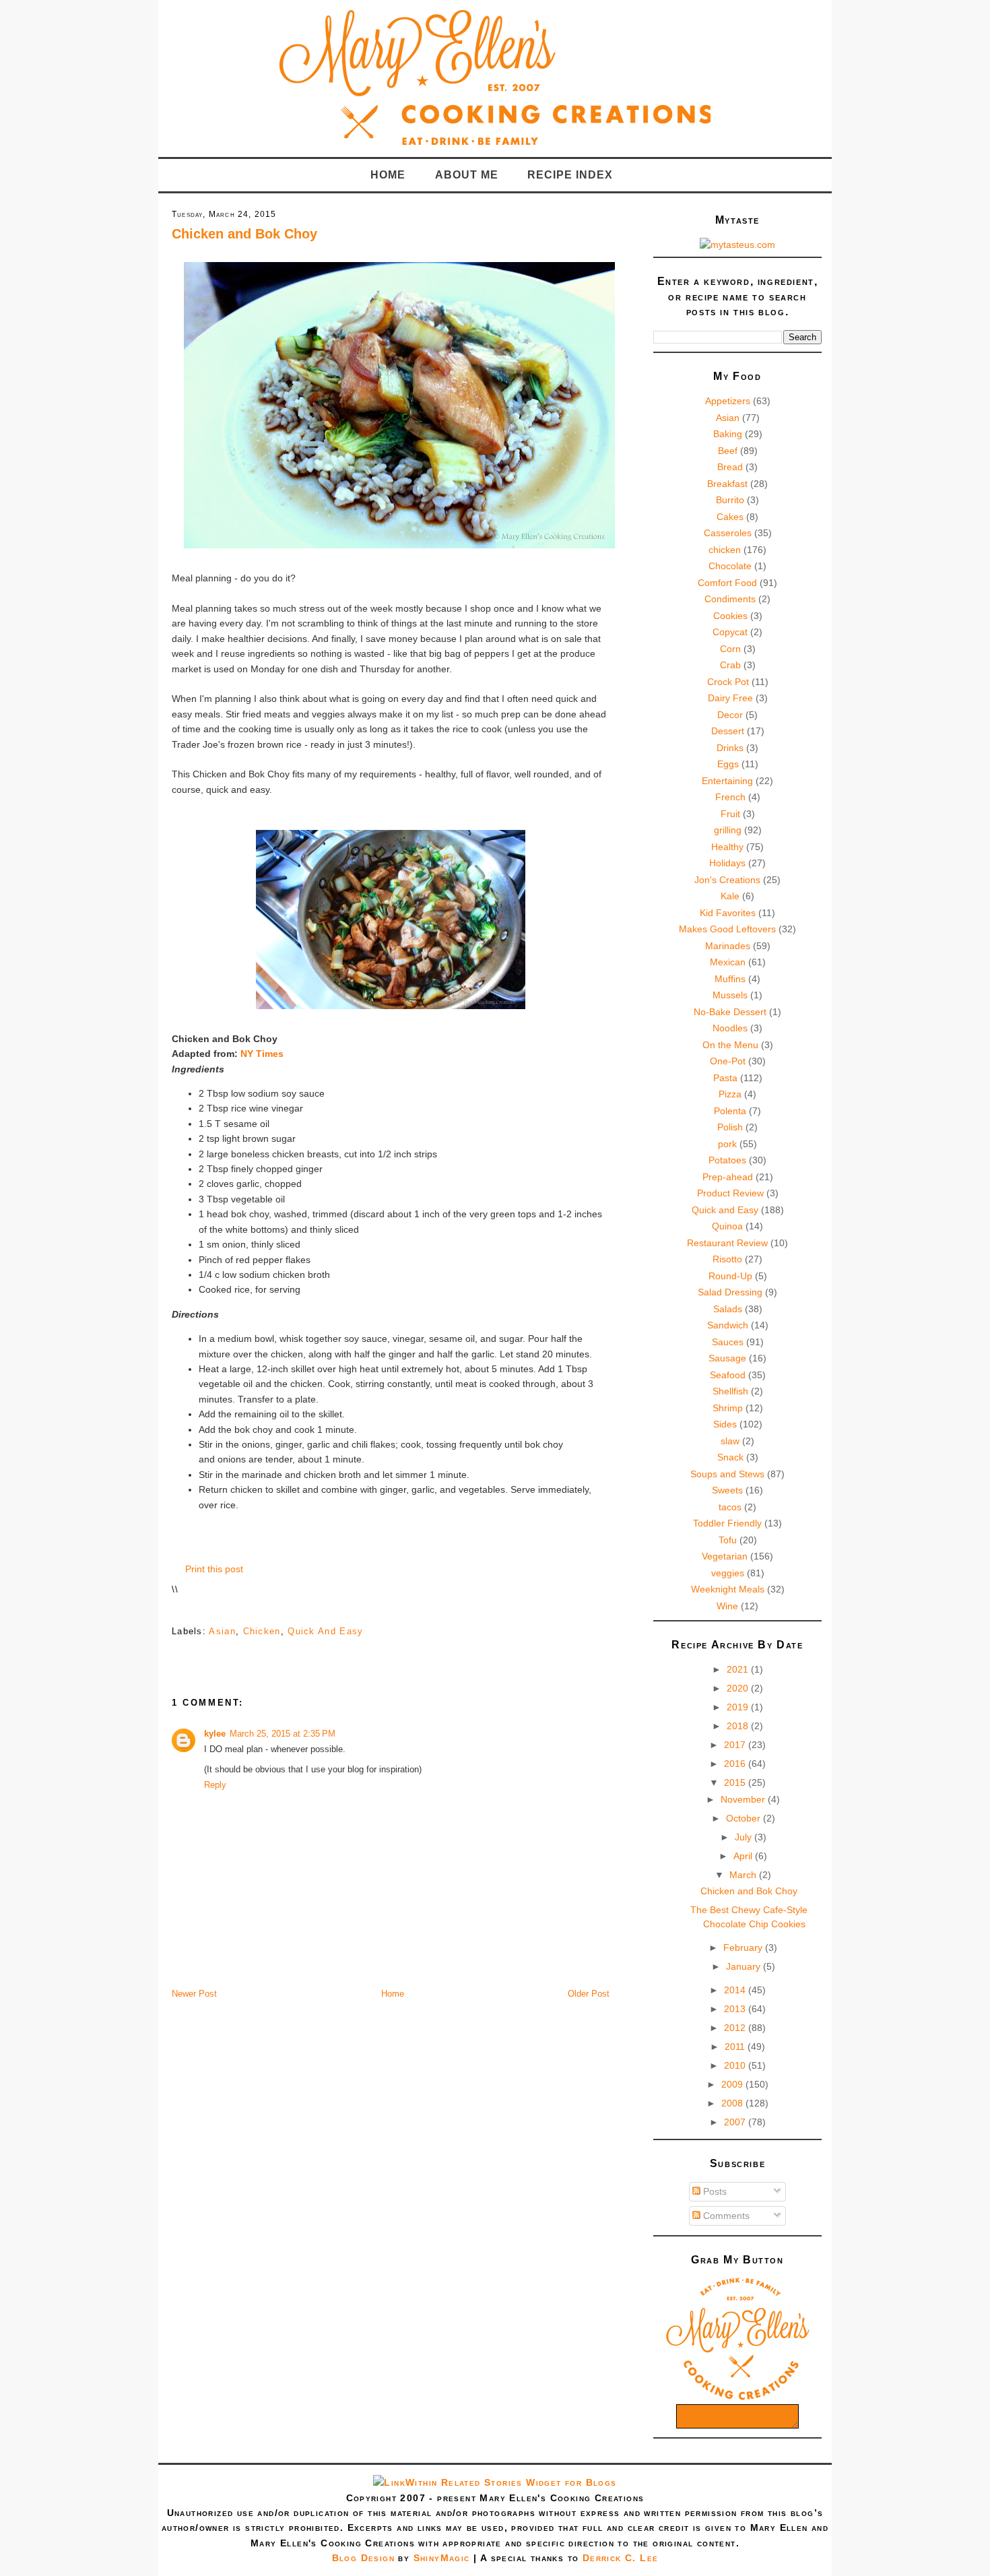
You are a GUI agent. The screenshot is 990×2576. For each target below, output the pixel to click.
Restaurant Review (727, 1243)
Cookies (730, 616)
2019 (739, 1707)
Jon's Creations (727, 880)
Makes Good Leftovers (727, 929)
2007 (736, 2122)
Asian (222, 1631)
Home (388, 175)
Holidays (727, 863)
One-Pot (728, 1061)
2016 (736, 1764)
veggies (728, 1573)
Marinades (728, 946)
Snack (730, 1457)
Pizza (730, 1094)
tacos (730, 1507)
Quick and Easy (325, 1631)
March (744, 1875)
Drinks (730, 748)
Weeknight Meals (728, 1589)
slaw (730, 1441)
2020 (739, 1688)
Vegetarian (725, 1556)
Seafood (728, 1375)
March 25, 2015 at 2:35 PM (283, 1734)
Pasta (725, 1078)
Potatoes (727, 1160)
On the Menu (730, 1045)
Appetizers (728, 401)
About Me (467, 175)
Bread (730, 467)
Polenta (730, 1111)
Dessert (728, 731)
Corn (730, 649)
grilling (728, 830)
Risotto (727, 1259)
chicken (262, 1631)
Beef (728, 451)
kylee (215, 1734)
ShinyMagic (442, 2558)
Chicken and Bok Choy (244, 234)
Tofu (728, 1540)
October (745, 1818)
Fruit (730, 814)
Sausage (727, 1358)
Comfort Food (727, 583)
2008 (733, 2103)
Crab (730, 665)
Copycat (730, 632)
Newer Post (194, 1994)
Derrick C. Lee (621, 2558)
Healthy (727, 847)
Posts (714, 2191)
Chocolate (730, 566)
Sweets (727, 1490)
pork (727, 1144)
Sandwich (728, 1325)
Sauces (728, 1342)
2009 (733, 2084)
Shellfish (730, 1391)
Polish (730, 1127)
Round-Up (730, 1276)
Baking (728, 434)
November (744, 1799)
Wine (727, 1606)
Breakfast (727, 484)
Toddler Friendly (727, 1523)
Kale (730, 896)
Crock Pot (728, 682)
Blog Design (363, 2558)
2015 (736, 1782)
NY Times (262, 1054)
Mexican (728, 962)
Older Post (589, 1994)
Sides (725, 1424)
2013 (736, 2009)
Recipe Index (570, 175)
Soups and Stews (727, 1474)
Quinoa (727, 1226)
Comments (725, 2216)
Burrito (730, 500)
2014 (736, 1990)
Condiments (730, 599)
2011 (736, 2047)
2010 (736, 2065)
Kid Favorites (728, 913)
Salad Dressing (730, 1292)
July (745, 1837)
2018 (739, 1726)
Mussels (730, 995)
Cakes (730, 517)
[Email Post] (173, 1610)
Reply (215, 1785)
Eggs (728, 764)
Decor (730, 715)
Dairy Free (730, 698)
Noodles (730, 1028)
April (744, 1856)
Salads (728, 1309)
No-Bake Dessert (730, 1012)
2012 (736, 2028)
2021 (739, 1669)
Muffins (730, 979)
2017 (736, 1745)
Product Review (730, 1193)
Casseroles (728, 533)
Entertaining (727, 781)
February (744, 1947)
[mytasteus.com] (737, 245)
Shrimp (728, 1408)
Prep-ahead (728, 1177)
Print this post (214, 1569)
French (730, 797)
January (745, 1966)
